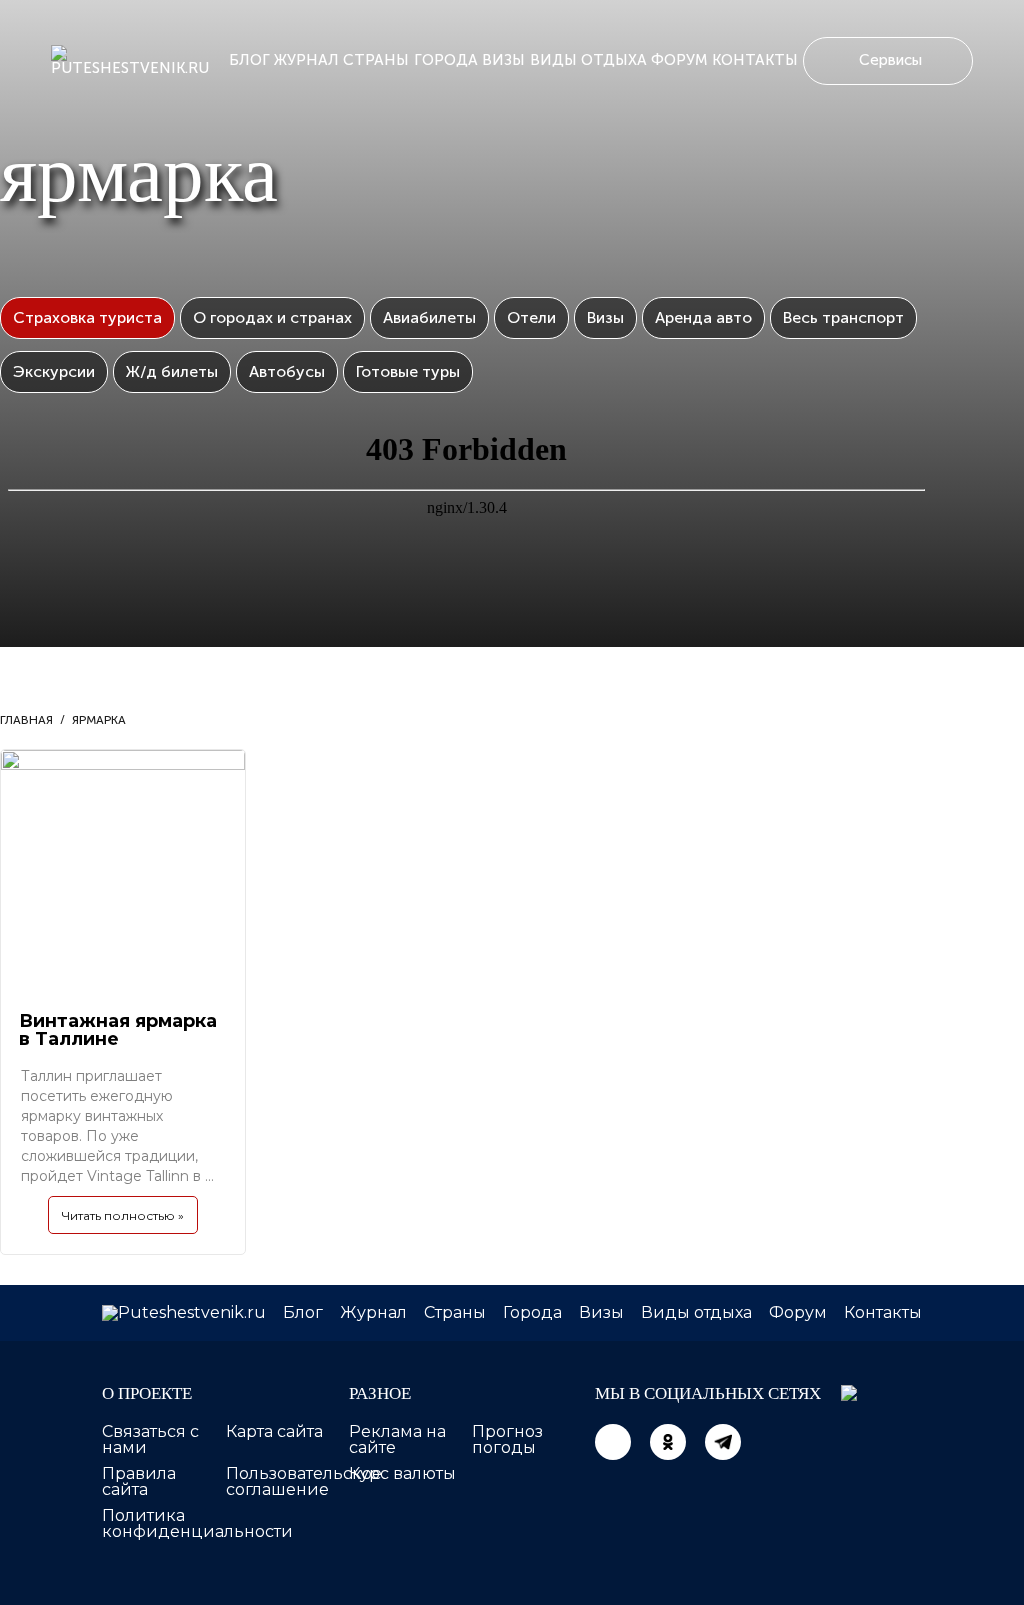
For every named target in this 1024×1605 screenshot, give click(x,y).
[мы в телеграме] (723, 1442)
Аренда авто (703, 317)
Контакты (755, 60)
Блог (249, 60)
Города (446, 60)
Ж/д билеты (172, 371)
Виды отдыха (588, 60)
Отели (531, 317)
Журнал (306, 60)
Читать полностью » (123, 1215)
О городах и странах (272, 317)
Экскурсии (54, 371)
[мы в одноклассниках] (668, 1442)
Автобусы (287, 371)
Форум (679, 60)
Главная (26, 720)
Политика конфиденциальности (197, 1523)
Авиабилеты (429, 317)
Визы (503, 60)
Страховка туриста (87, 317)
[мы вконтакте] (613, 1442)
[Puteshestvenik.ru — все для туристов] (137, 60)
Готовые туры (408, 371)
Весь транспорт (843, 317)
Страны (376, 60)
